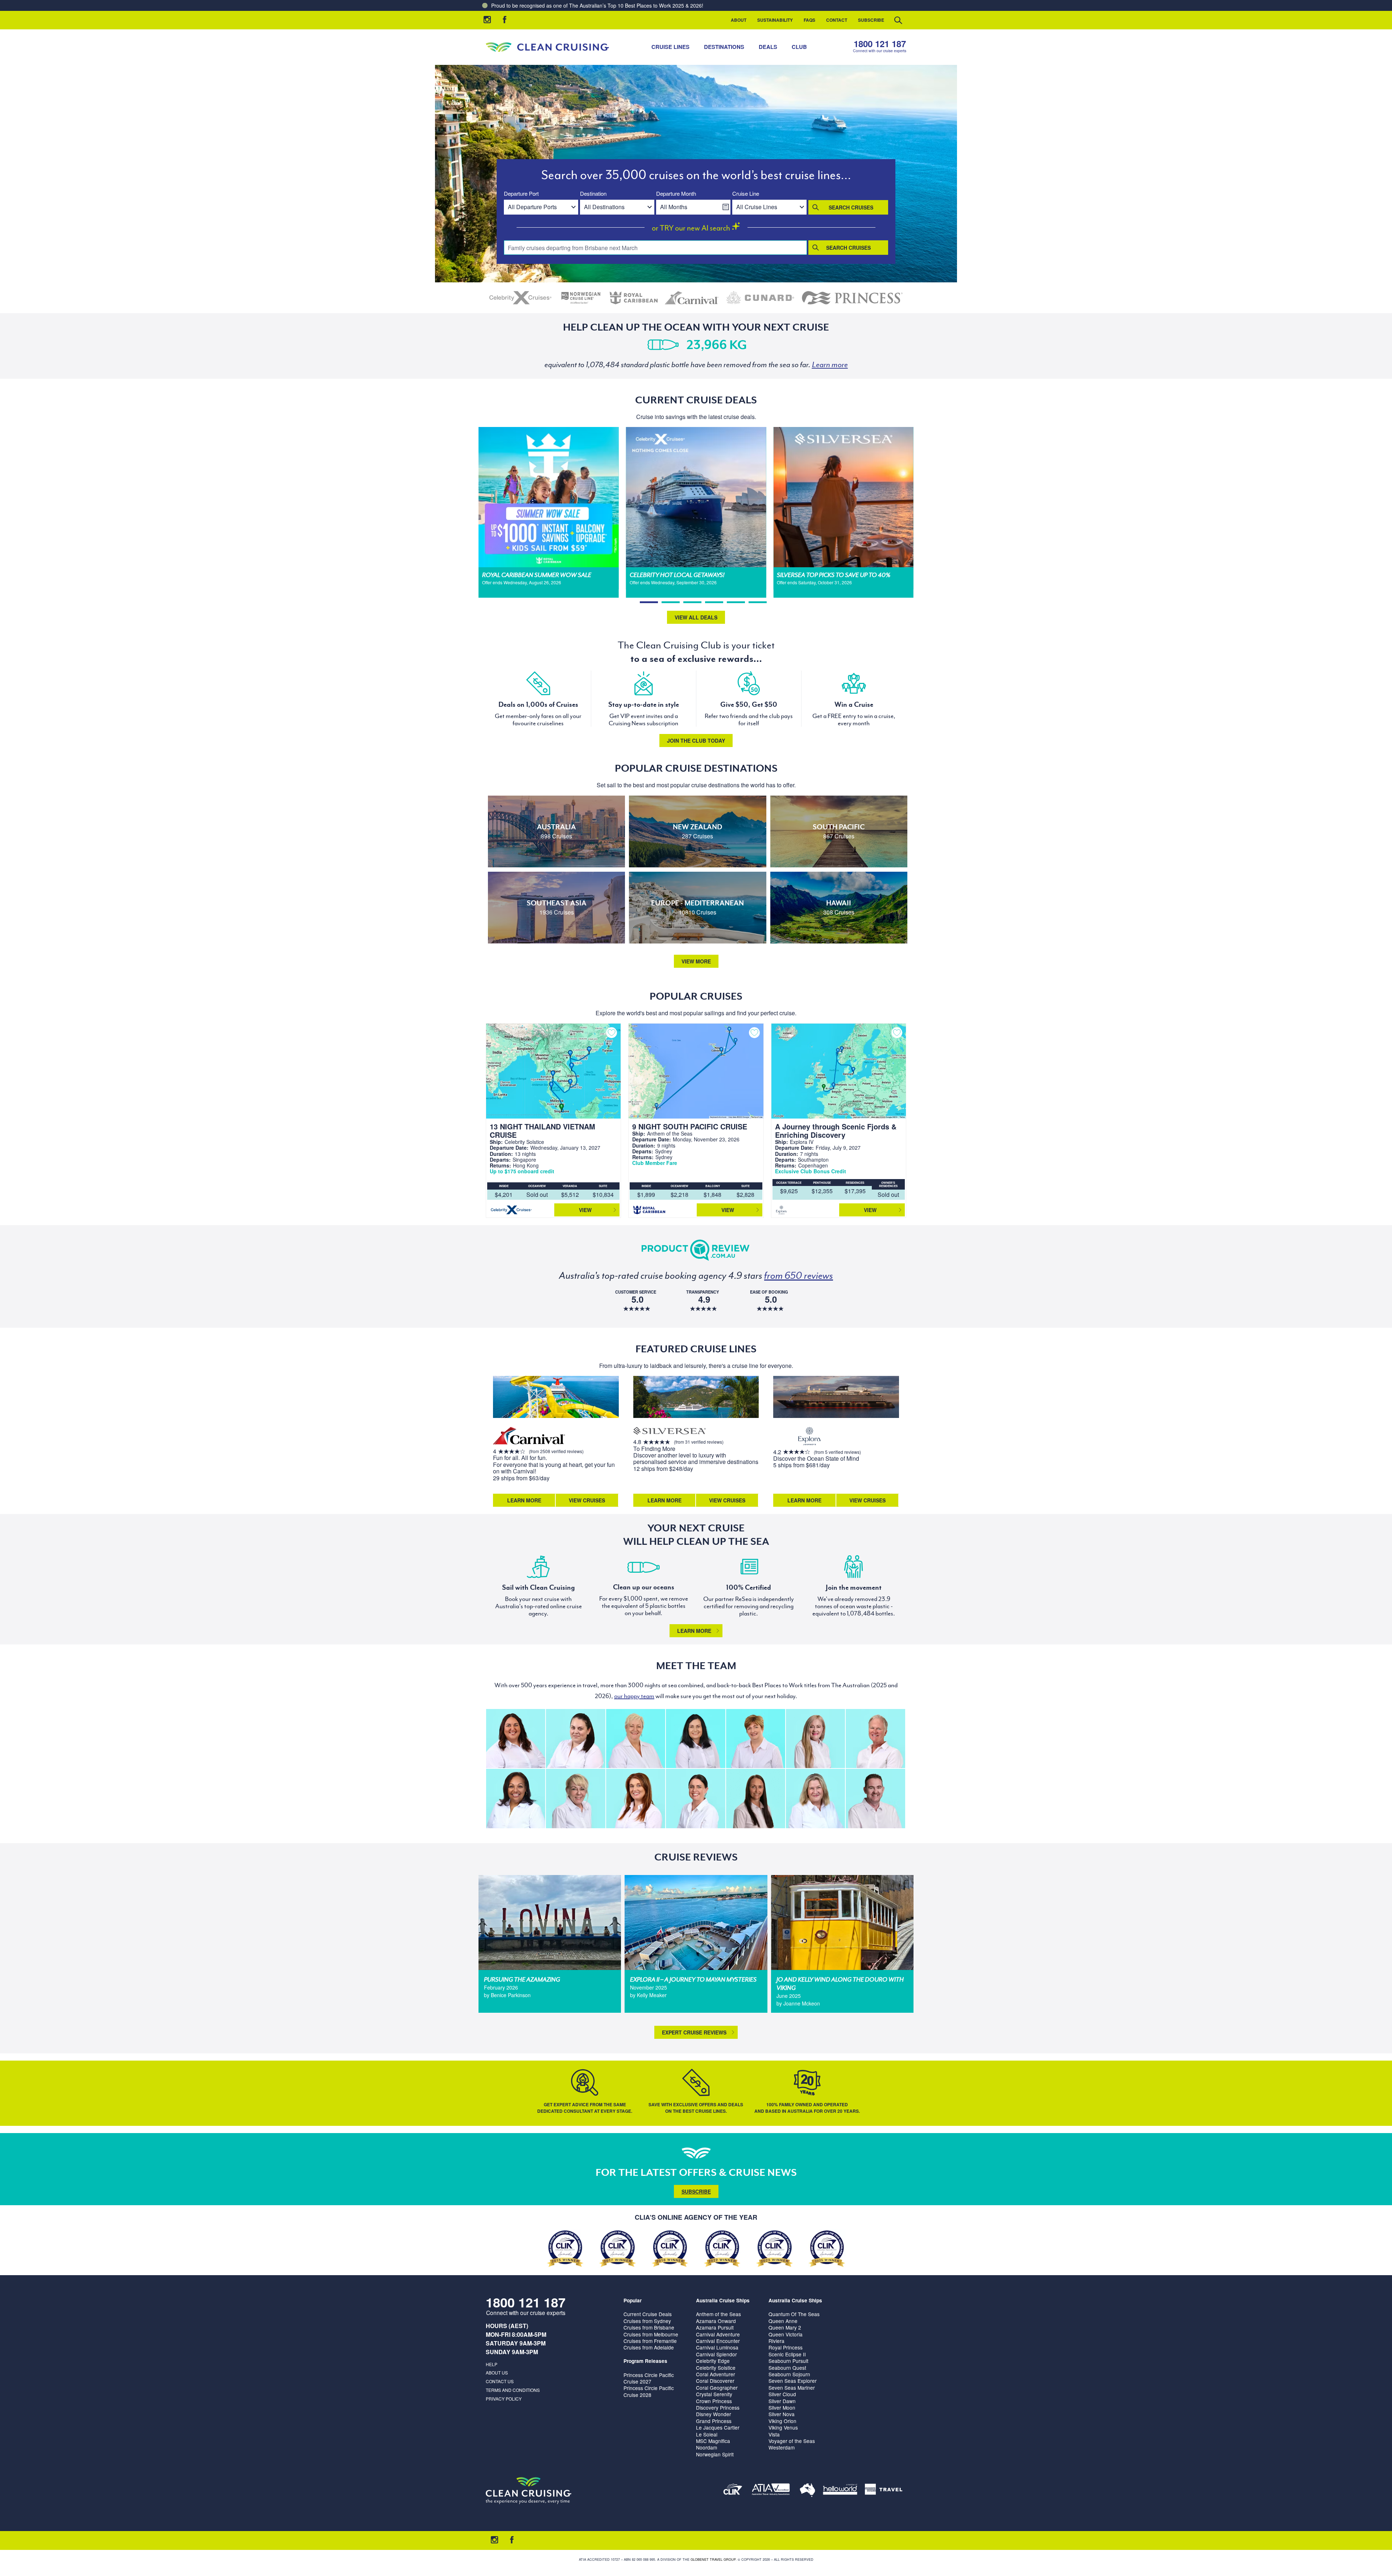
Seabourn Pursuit (788, 2361)
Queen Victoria (786, 2334)
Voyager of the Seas (792, 2441)
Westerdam (782, 2447)
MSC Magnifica (713, 2441)
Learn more (694, 1631)
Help (492, 2364)
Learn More (524, 1500)
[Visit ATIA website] (771, 2491)
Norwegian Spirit (715, 2454)
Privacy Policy (504, 2399)
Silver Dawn (782, 2401)
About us (497, 2372)
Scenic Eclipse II (787, 2354)
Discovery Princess (718, 2407)
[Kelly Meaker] (695, 1798)
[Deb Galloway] (636, 1739)
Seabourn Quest (787, 2368)
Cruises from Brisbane (649, 2327)
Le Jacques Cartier (718, 2427)
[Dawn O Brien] (695, 1739)
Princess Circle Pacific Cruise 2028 (649, 2391)
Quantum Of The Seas (794, 2314)
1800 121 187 (880, 44)
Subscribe (871, 20)
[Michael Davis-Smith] (875, 1739)
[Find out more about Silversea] (670, 1432)
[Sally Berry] (815, 1739)
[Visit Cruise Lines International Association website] (733, 2491)
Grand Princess (714, 2421)
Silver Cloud (782, 2394)
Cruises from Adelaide (649, 2347)
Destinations (724, 47)
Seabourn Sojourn (789, 2374)
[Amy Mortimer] (636, 1798)
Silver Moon (782, 2407)
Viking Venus (783, 2427)
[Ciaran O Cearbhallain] (875, 1798)
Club (799, 47)
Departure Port (521, 194)
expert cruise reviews (694, 2032)
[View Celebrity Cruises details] (521, 298)
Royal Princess (786, 2347)
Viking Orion (782, 2421)
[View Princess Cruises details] (852, 298)
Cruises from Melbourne (651, 2334)
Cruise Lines (670, 47)
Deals (768, 47)
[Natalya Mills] (756, 1798)
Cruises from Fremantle (650, 2341)
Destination (593, 194)
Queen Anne (783, 2321)
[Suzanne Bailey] (516, 1739)
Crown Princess (714, 2401)
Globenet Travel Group (713, 2560)
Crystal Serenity (714, 2394)
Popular (633, 2300)
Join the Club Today (696, 741)
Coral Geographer (717, 2388)
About (739, 20)
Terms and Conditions (513, 2390)
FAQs (809, 20)
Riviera (776, 2341)
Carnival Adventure (718, 2334)
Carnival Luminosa (717, 2347)
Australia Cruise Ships (723, 2300)
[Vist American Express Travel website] (884, 2491)
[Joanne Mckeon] (516, 1798)
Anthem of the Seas (718, 2314)
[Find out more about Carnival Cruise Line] (529, 1437)
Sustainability (775, 20)
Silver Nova (782, 2414)
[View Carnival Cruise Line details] (692, 298)
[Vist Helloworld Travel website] (840, 2491)
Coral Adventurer (716, 2374)
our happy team (634, 1696)
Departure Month (676, 194)
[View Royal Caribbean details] (634, 298)
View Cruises (587, 1500)
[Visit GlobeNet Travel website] (807, 2491)
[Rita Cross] (815, 1798)
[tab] (649, 602)
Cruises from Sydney (647, 2321)
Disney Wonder (714, 2414)
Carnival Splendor (716, 2354)
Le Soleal (707, 2434)
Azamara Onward (716, 2321)
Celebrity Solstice (716, 2368)
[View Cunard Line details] (760, 298)
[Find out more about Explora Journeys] (809, 1437)
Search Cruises (851, 207)
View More (696, 961)
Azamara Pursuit (715, 2327)
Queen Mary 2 (785, 2327)
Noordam (707, 2447)
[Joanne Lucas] (756, 1739)
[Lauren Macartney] (575, 1739)
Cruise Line (746, 194)
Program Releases (645, 2361)
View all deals (696, 617)
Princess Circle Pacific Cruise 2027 (649, 2378)
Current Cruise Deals (648, 2314)
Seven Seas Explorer (793, 2381)
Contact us (500, 2381)
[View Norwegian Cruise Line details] (581, 298)
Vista (774, 2434)
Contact (837, 20)
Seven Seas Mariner (792, 2388)
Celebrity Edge (713, 2361)
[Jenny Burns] (575, 1798)
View (585, 1210)
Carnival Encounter (718, 2341)
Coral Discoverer (715, 2381)
